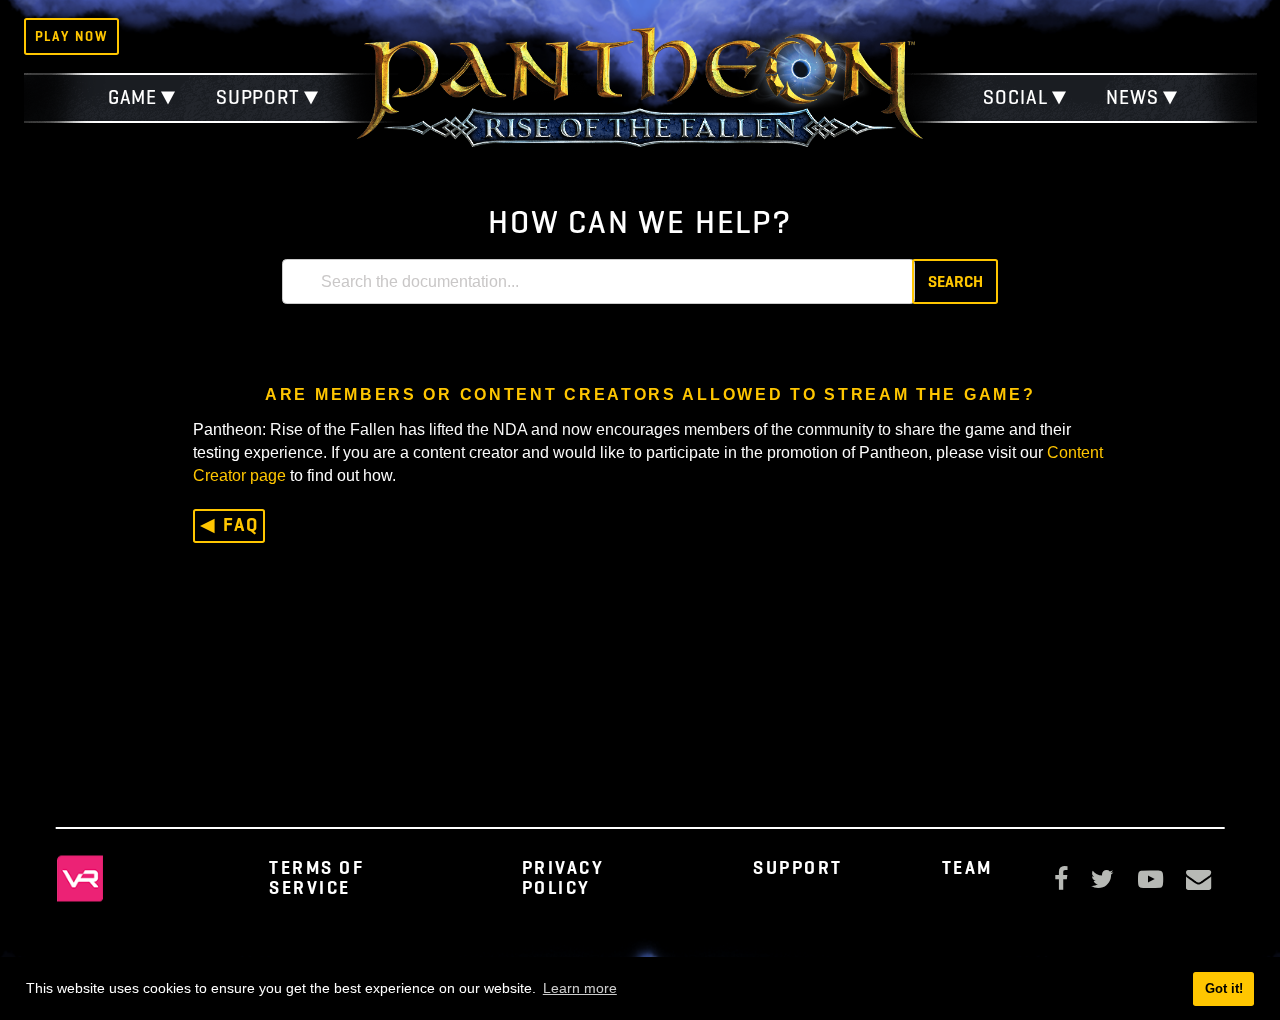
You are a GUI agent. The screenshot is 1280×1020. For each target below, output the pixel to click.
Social (1015, 97)
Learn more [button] (580, 988)
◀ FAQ (229, 524)
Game (133, 97)
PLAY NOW (71, 36)
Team (967, 867)
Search (955, 281)
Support (258, 97)
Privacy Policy (563, 877)
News (1132, 97)
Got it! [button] (1224, 988)
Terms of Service (316, 877)
